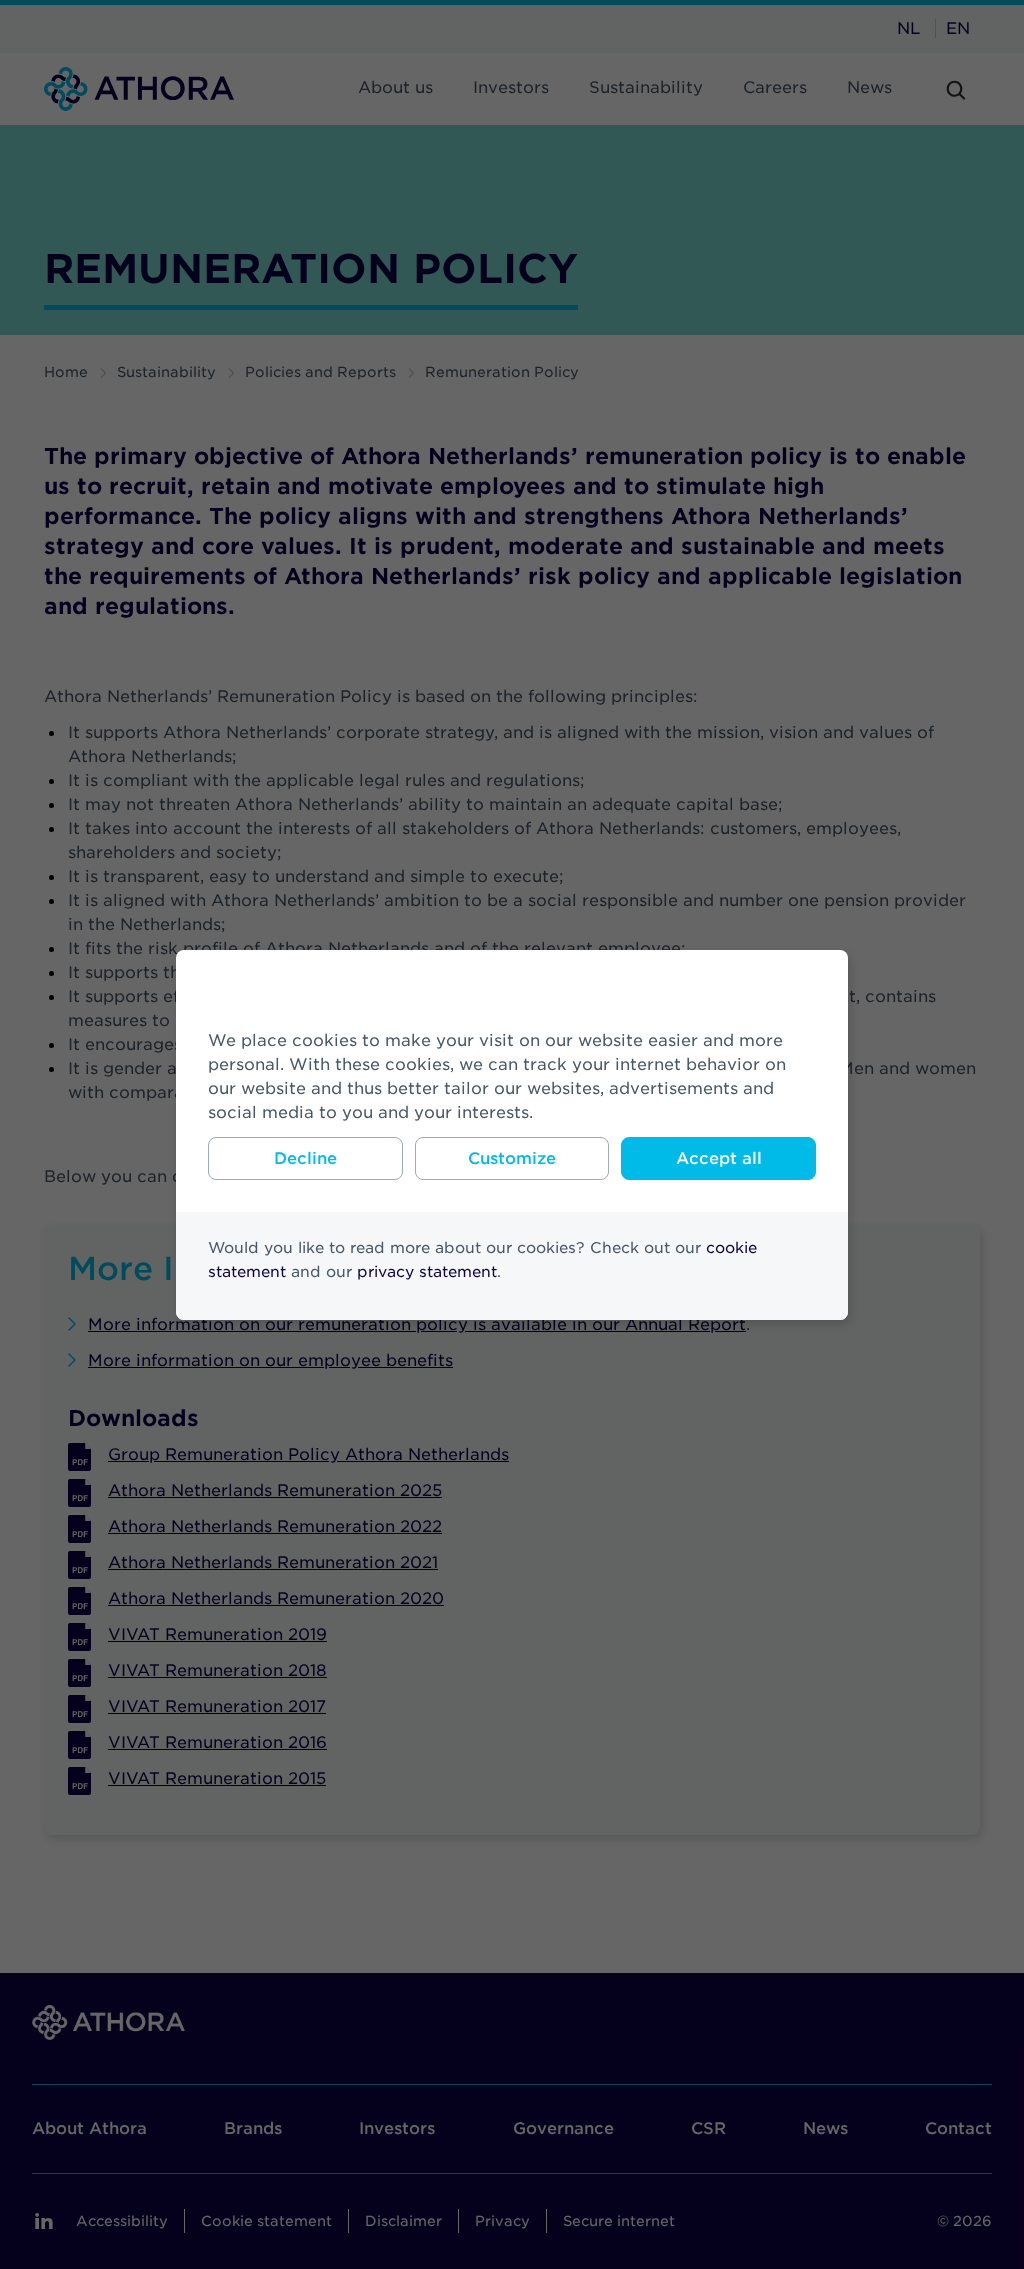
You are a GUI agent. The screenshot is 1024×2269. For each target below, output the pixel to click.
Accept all (719, 1158)
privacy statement (427, 1272)
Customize (512, 1158)
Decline (305, 1158)
